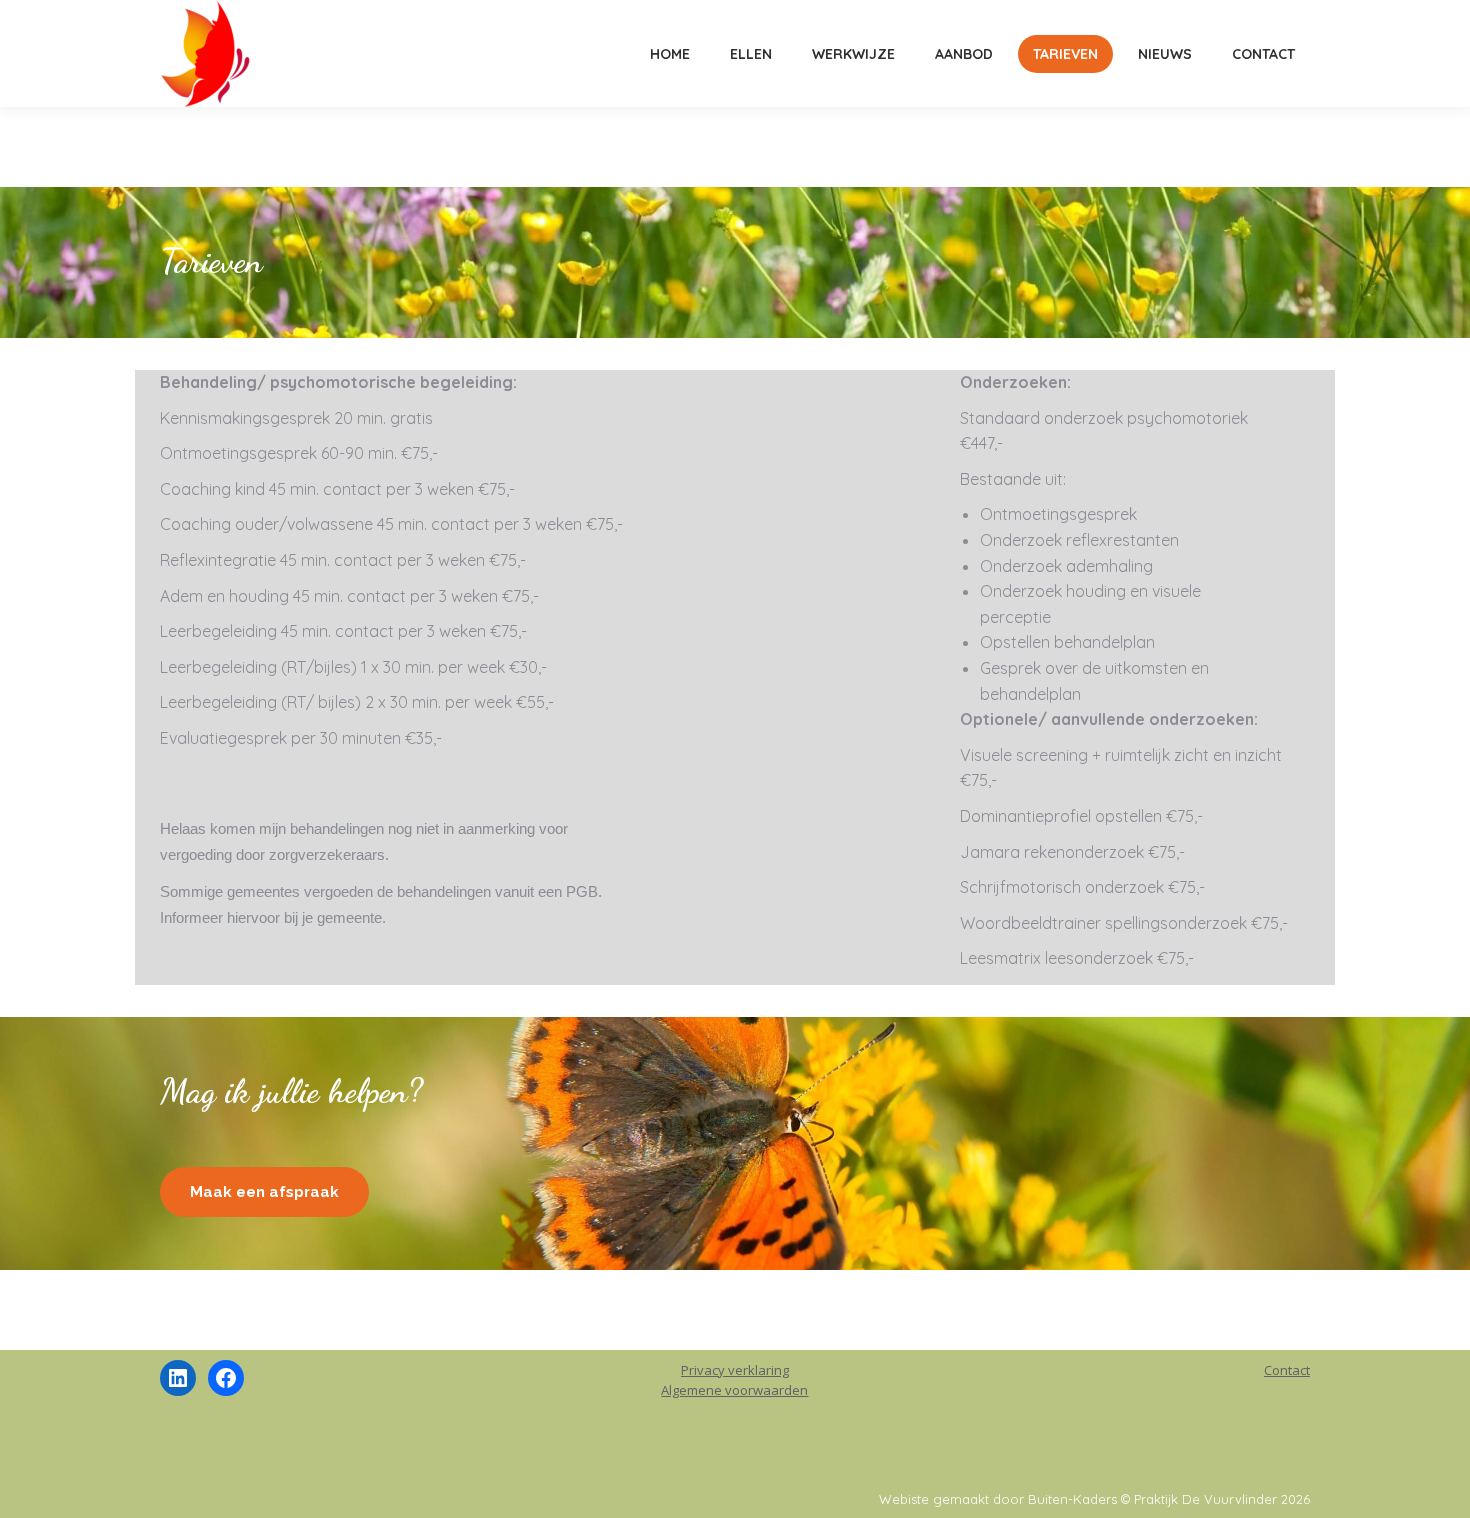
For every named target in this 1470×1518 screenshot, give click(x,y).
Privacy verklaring (735, 1370)
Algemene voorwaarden (734, 1390)
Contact (1287, 1370)
